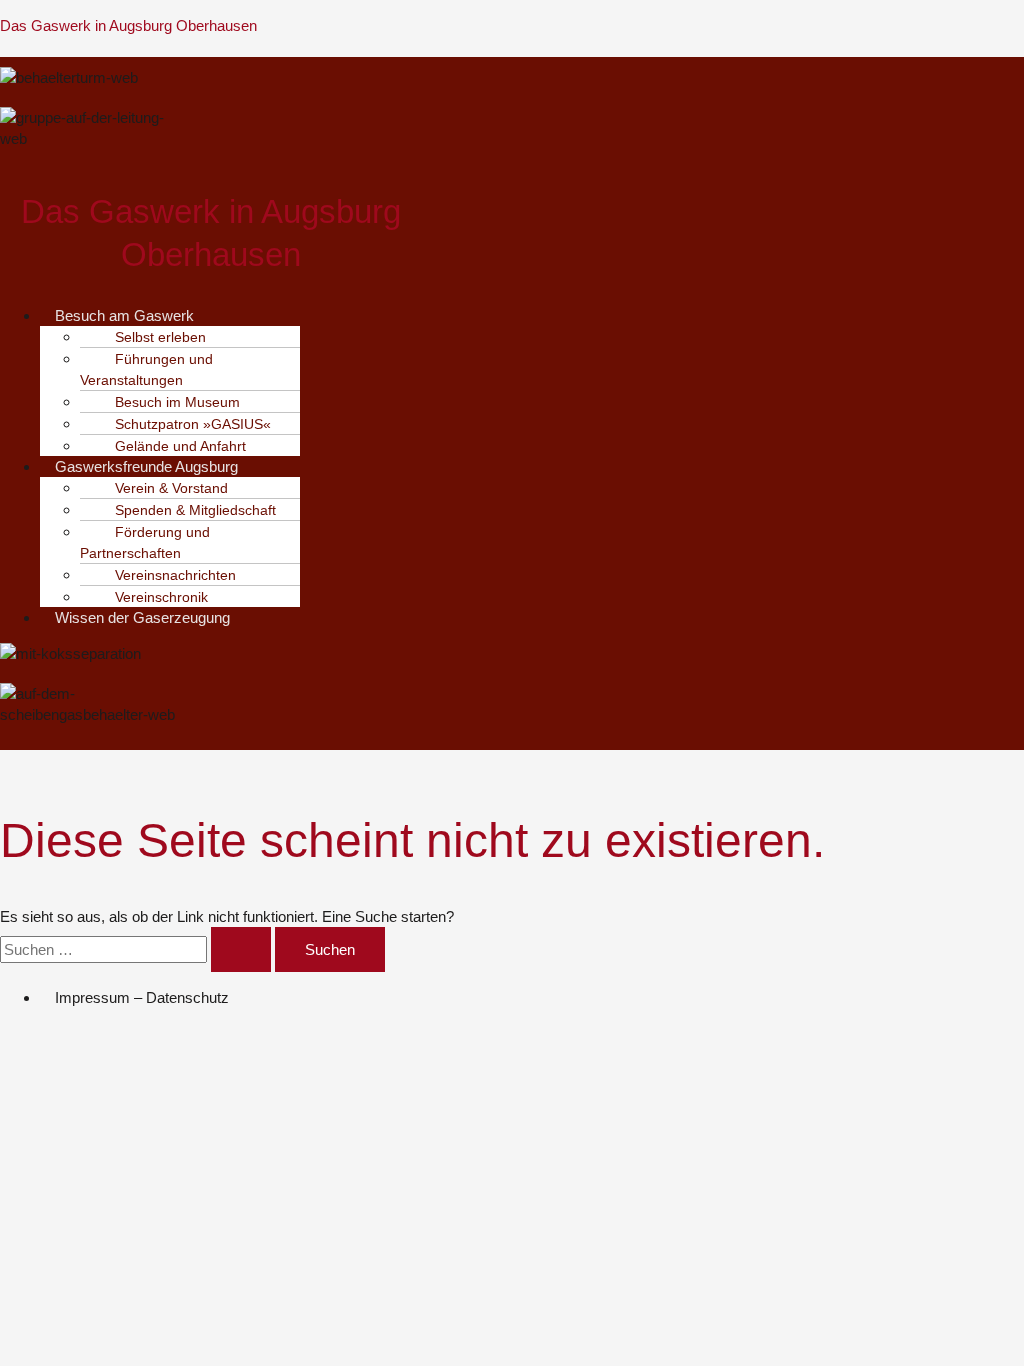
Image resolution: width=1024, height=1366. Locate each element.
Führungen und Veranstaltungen (146, 369)
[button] (225, 315)
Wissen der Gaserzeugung (142, 617)
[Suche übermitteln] (241, 949)
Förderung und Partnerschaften (145, 542)
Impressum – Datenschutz (142, 997)
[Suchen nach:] (137, 949)
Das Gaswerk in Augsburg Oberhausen (128, 25)
